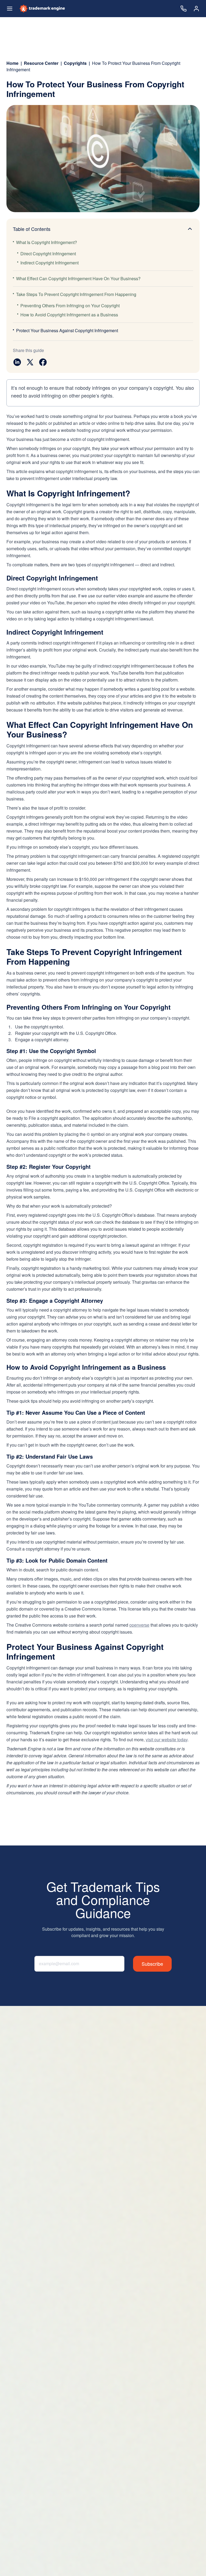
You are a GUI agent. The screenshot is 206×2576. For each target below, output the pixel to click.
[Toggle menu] (10, 9)
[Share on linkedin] (17, 362)
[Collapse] (190, 229)
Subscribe (152, 1964)
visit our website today (167, 1740)
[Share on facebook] (43, 362)
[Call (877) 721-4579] (183, 9)
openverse (139, 1625)
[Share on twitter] (30, 362)
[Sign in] (196, 9)
